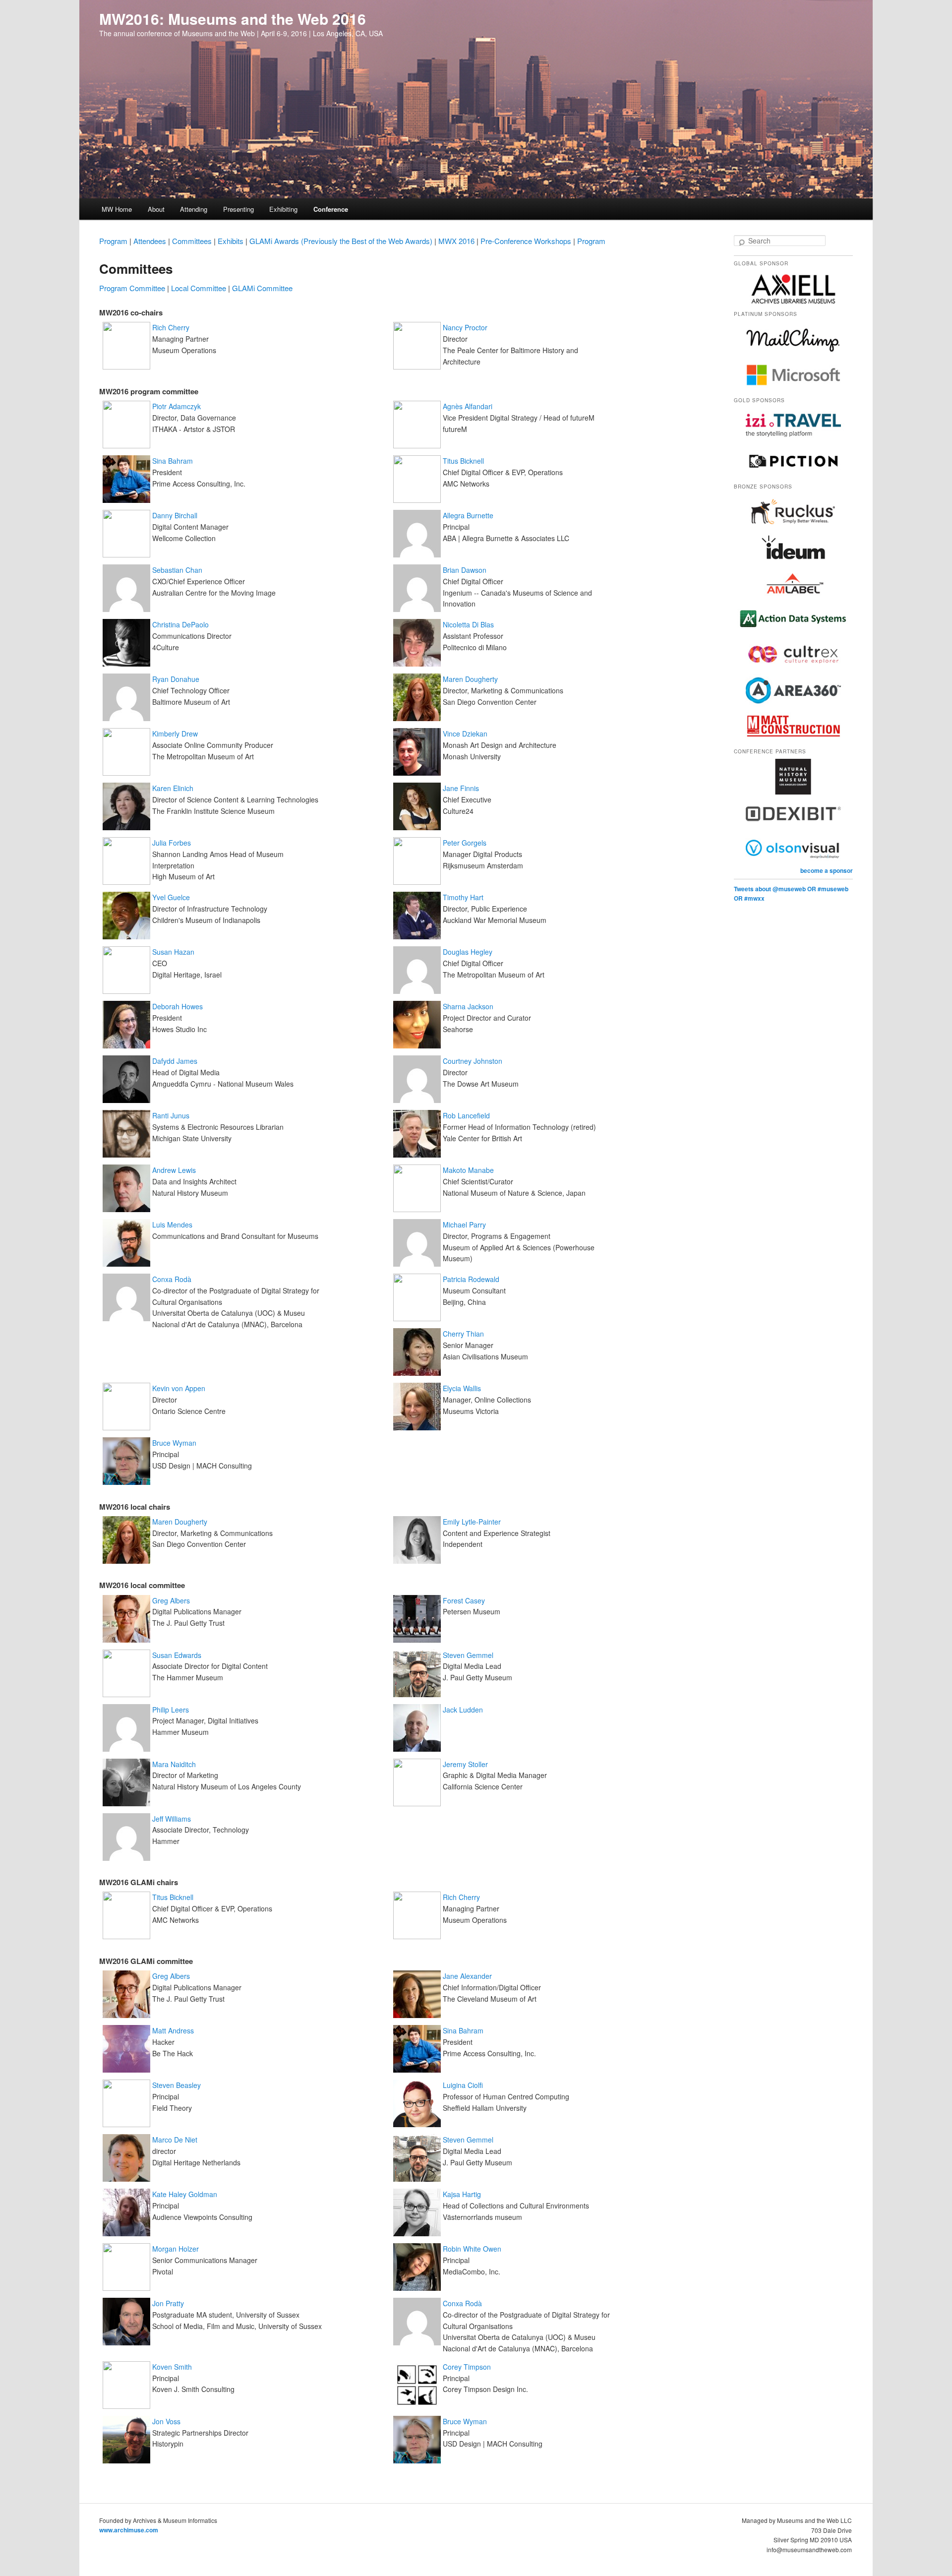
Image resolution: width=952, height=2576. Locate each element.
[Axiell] (793, 304)
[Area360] (793, 706)
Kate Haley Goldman (185, 2194)
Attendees (150, 241)
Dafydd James (175, 1061)
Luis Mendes (172, 1225)
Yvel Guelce (171, 897)
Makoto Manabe (468, 1170)
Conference (331, 209)
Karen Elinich (173, 788)
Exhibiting (283, 209)
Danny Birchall (175, 515)
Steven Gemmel (468, 1655)
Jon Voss (166, 2421)
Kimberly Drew (175, 734)
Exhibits (231, 241)
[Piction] (793, 477)
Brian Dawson (465, 570)
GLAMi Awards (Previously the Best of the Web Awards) (341, 241)
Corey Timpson (467, 2367)
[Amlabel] (793, 599)
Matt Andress (173, 2030)
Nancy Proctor (465, 327)
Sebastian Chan (177, 570)
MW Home (117, 209)
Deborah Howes (178, 1006)
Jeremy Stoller (465, 1764)
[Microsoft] (793, 390)
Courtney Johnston (473, 1061)
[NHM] (793, 792)
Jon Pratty (168, 2303)
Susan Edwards (177, 1655)
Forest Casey (464, 1600)
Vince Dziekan (465, 734)
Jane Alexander (467, 1976)
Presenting (238, 209)
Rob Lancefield (466, 1115)
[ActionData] (793, 634)
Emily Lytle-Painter (472, 1522)
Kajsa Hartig (462, 2194)
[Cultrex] (793, 670)
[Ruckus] (793, 527)
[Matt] (793, 741)
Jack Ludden (463, 1710)
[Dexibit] (793, 828)
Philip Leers (171, 1710)
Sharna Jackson (468, 1006)
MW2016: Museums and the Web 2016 (233, 19)
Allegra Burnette (468, 515)
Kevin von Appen (179, 1388)
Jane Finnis (461, 788)
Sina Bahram (173, 461)
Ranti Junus (171, 1115)
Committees (192, 241)
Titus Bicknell (463, 461)
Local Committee (199, 288)
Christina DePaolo (180, 624)
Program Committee (132, 288)
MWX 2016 (456, 241)
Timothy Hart (463, 897)
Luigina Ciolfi (463, 2085)
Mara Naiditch (174, 1764)
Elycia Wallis (462, 1388)
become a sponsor (827, 870)
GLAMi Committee (262, 288)
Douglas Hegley (468, 952)
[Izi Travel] (793, 441)
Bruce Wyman (174, 1443)
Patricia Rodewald (471, 1279)
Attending (194, 209)
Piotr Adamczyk (177, 406)
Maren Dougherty (470, 679)
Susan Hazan (173, 952)
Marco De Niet (175, 2140)
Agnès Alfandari (468, 406)
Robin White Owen (472, 2249)
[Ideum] (793, 563)
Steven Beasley (177, 2085)
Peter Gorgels (465, 843)
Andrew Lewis (174, 1170)
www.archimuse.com (129, 2530)
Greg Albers (171, 1600)
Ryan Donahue (176, 679)
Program (113, 241)
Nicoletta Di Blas (468, 624)
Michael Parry (464, 1225)
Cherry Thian (463, 1334)
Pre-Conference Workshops (526, 241)
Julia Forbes (172, 843)
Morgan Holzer (176, 2249)
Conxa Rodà (172, 1279)
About (156, 209)
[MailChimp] (793, 355)
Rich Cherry (171, 327)
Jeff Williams (172, 1819)
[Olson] (793, 863)
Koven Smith (172, 2367)
